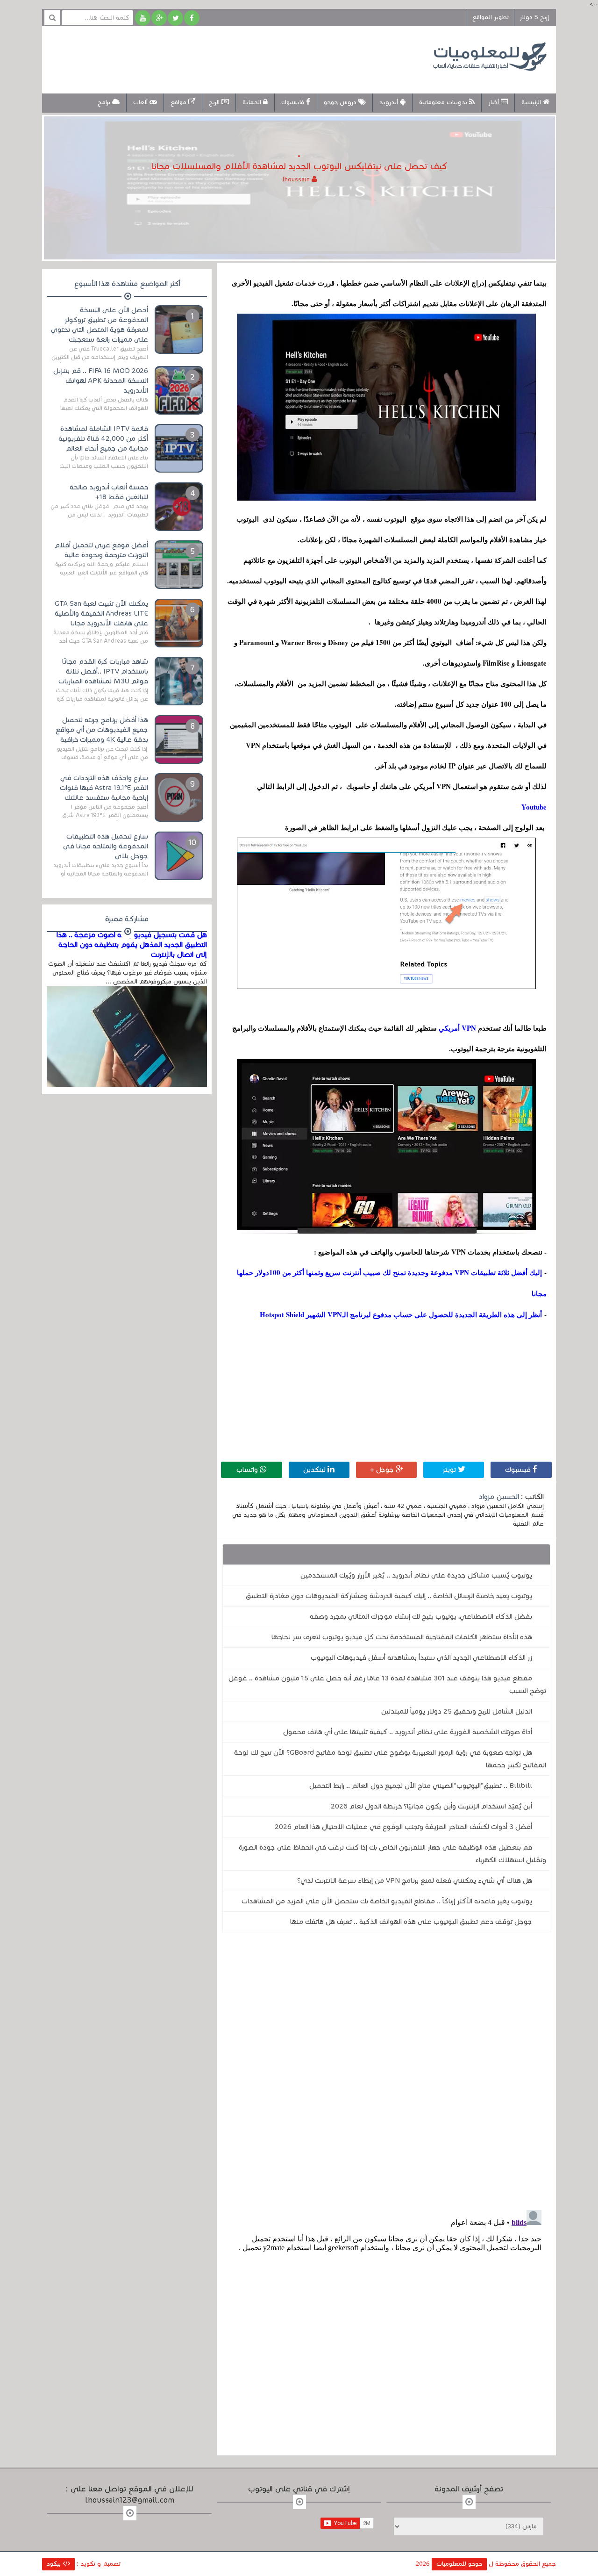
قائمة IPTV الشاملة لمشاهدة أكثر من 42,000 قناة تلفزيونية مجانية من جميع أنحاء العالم (103, 438)
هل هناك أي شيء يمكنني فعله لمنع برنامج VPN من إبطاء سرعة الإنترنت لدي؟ (415, 1880)
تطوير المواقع (491, 17)
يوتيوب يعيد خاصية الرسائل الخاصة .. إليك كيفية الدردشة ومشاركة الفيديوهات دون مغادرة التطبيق (389, 1596)
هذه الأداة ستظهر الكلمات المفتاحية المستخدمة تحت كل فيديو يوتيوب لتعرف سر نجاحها (402, 1637)
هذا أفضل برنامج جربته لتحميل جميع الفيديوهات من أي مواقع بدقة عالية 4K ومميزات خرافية (102, 730)
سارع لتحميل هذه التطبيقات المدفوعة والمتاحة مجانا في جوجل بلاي (106, 846)
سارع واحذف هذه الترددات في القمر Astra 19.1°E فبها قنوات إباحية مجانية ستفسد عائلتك (104, 788)
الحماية (253, 102)
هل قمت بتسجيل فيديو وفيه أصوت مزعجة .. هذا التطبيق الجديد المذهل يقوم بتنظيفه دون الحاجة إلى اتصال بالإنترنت (132, 945)
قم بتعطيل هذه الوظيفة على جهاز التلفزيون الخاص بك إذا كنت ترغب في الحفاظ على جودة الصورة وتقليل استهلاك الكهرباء (392, 1854)
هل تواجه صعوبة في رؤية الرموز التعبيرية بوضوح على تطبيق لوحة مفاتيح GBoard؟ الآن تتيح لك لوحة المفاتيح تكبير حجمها (390, 1759)
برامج (105, 102)
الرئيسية (532, 102)
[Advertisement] (221, 58)
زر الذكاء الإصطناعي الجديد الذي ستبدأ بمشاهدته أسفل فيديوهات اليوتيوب (421, 1658)
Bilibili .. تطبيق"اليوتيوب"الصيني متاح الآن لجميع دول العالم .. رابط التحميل (421, 1786)
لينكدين (315, 1470)
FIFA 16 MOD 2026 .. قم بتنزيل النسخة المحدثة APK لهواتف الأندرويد (101, 380)
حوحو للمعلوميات (459, 2564)
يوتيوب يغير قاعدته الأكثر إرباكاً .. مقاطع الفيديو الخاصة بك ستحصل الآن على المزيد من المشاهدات (387, 1901)
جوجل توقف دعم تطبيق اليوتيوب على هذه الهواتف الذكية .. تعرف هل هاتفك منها (411, 1922)
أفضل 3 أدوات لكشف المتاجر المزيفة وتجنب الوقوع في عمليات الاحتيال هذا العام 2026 (403, 1827)
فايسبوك (294, 102)
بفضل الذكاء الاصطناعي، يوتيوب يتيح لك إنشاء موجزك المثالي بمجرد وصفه (421, 1616)
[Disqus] (386, 2068)
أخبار (495, 102)
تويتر (450, 1470)
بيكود (55, 2564)
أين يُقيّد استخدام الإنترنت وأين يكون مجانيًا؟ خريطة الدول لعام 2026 (431, 1806)
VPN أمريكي (456, 1028)
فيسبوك (519, 1470)
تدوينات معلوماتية (444, 102)
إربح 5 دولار (534, 17)
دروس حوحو (341, 102)
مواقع (179, 102)
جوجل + (383, 1470)
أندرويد (390, 102)
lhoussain (297, 179)
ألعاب (141, 102)
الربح (215, 102)
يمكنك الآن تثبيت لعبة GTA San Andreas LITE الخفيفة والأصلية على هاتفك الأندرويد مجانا (101, 613)
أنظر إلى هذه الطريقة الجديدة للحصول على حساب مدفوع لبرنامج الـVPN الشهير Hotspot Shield (401, 1314)
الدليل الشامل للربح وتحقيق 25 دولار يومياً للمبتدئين (457, 1711)
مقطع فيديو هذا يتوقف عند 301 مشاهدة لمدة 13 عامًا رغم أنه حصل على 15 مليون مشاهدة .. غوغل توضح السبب (387, 1684)
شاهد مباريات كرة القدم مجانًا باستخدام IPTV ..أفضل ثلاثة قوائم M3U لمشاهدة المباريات (103, 671)
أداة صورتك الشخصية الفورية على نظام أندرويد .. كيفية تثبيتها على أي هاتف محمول (408, 1732)
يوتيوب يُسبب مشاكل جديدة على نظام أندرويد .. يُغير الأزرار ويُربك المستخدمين (416, 1575)
